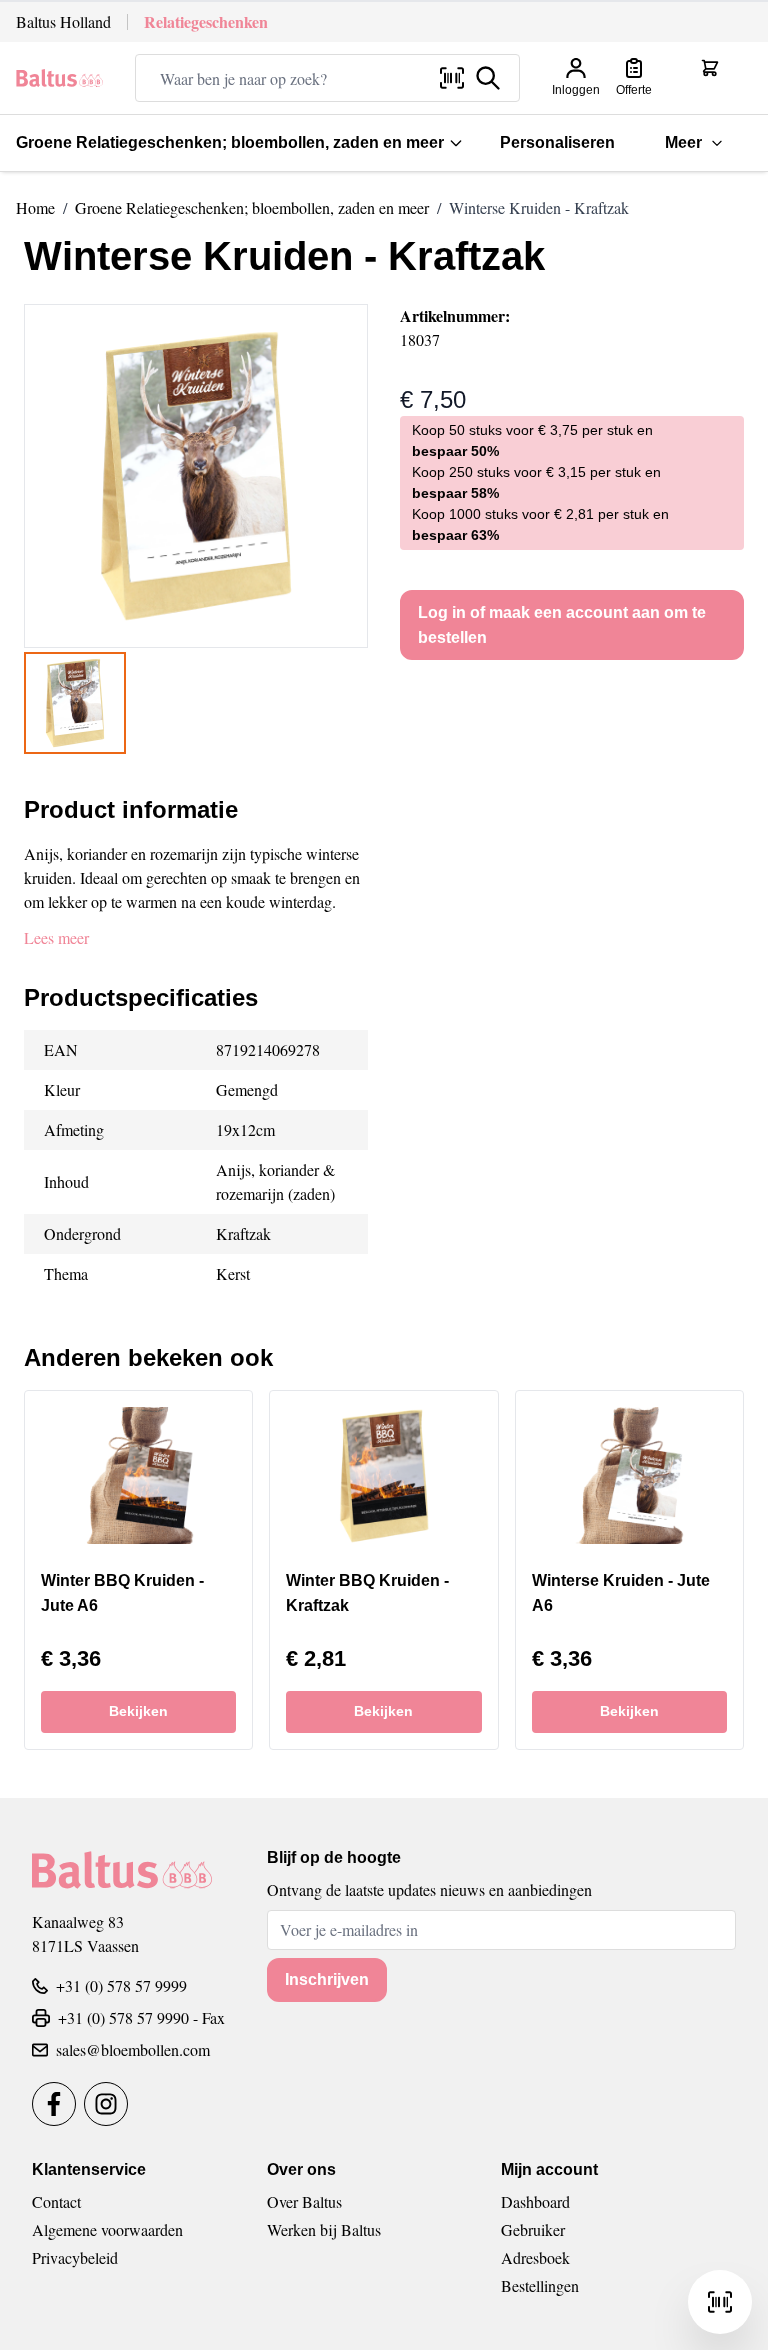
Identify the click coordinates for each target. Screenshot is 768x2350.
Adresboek (535, 2257)
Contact (56, 2201)
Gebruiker (533, 2229)
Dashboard (535, 2201)
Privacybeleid (75, 2257)
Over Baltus (304, 2201)
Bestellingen (540, 2285)
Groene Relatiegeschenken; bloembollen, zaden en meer (230, 142)
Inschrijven (327, 1979)
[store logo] (59, 78)
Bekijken (138, 1711)
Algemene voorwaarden (107, 2229)
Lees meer (56, 937)
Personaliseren (557, 142)
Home (35, 207)
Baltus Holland (63, 21)
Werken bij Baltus (324, 2229)
